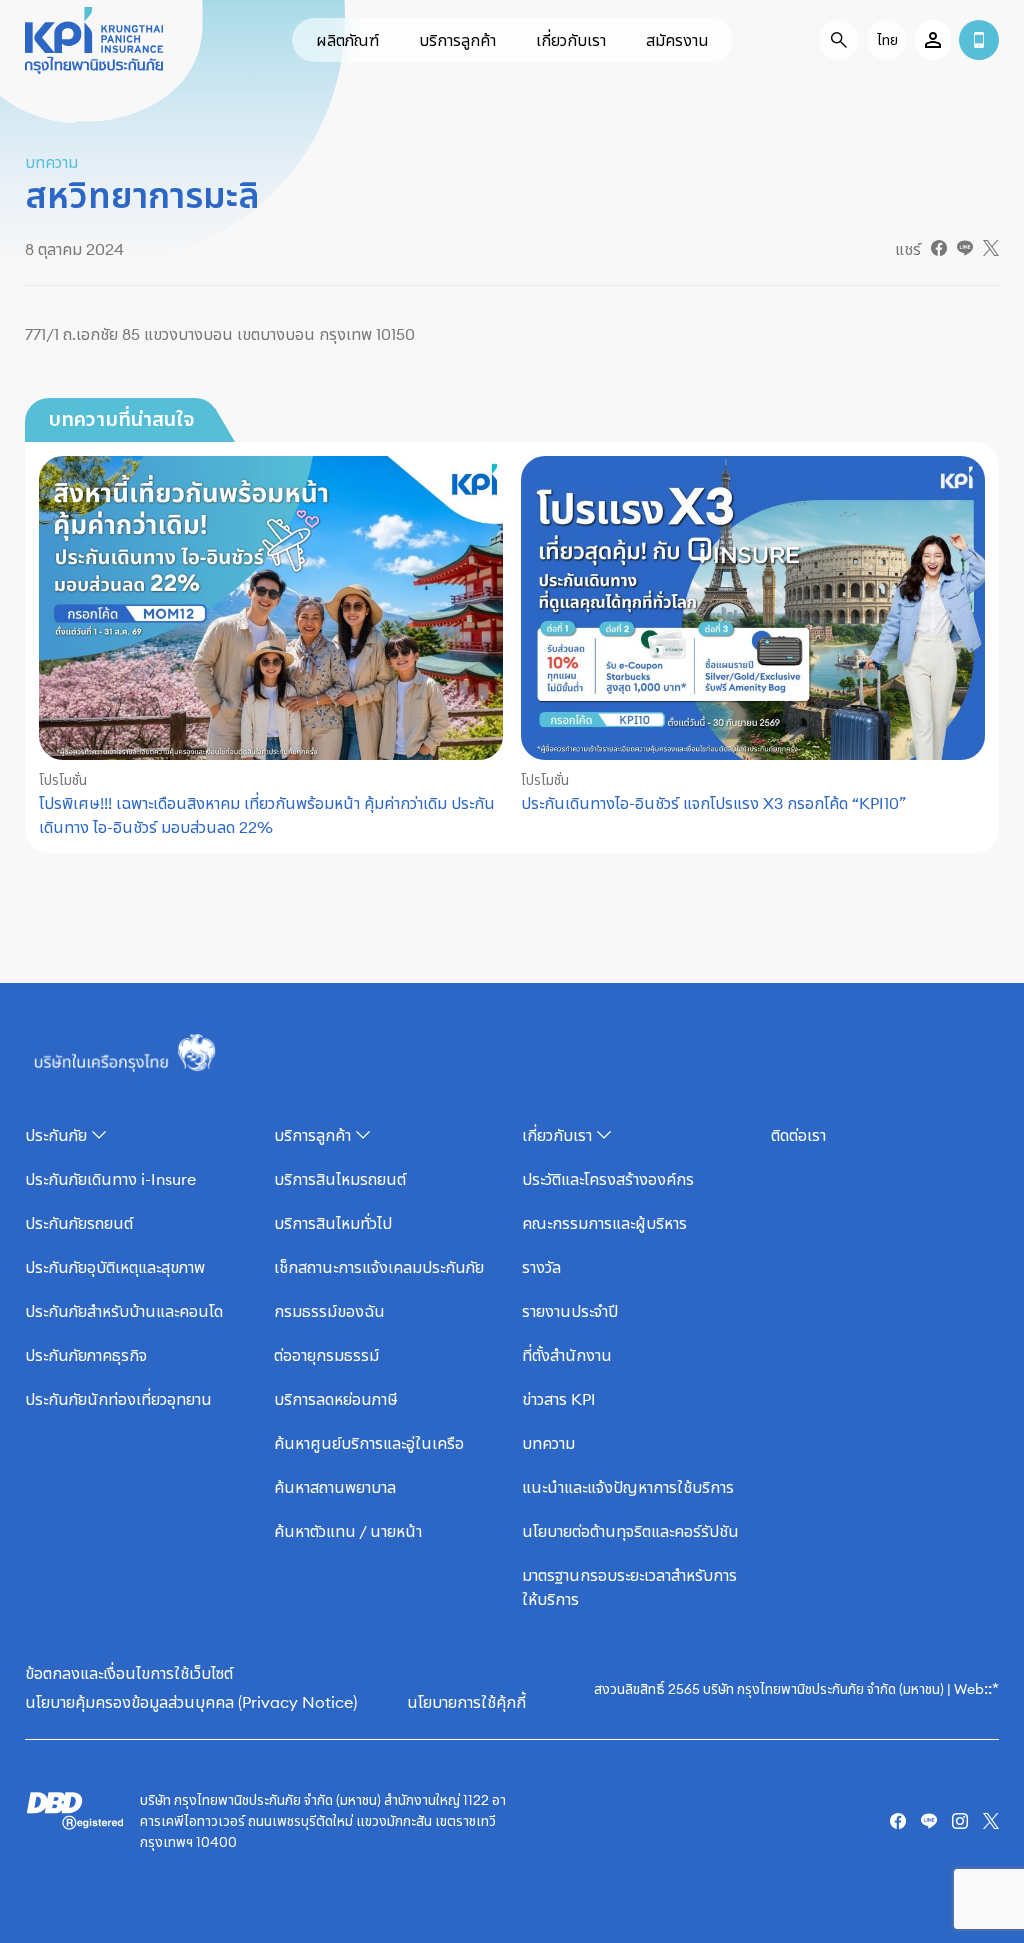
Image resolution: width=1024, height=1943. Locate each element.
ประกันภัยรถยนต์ (79, 1223)
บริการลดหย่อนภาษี (336, 1399)
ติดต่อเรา (798, 1135)
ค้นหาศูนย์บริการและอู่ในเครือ (369, 1443)
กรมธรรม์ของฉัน (329, 1311)
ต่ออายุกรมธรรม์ (326, 1355)
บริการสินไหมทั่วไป (333, 1223)
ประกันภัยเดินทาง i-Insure (110, 1179)
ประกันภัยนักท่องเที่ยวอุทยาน (118, 1399)
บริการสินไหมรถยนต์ (340, 1179)
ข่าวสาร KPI (559, 1399)
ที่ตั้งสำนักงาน (567, 1355)
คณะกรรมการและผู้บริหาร (604, 1223)
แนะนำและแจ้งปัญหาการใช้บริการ (628, 1487)
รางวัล (541, 1267)
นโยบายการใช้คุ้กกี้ (466, 1702)
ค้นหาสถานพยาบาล (335, 1487)
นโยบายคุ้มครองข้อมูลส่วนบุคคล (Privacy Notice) (191, 1702)
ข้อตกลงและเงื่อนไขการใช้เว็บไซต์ (129, 1673)
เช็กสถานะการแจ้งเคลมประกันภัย (379, 1267)
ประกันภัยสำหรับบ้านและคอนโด (124, 1311)
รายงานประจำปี (570, 1311)
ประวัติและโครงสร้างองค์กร (608, 1179)
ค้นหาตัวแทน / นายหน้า (348, 1531)
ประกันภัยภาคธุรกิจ (86, 1355)
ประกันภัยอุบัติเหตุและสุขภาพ (115, 1267)
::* (991, 1688)
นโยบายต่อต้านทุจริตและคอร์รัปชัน (630, 1531)
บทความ (548, 1443)
